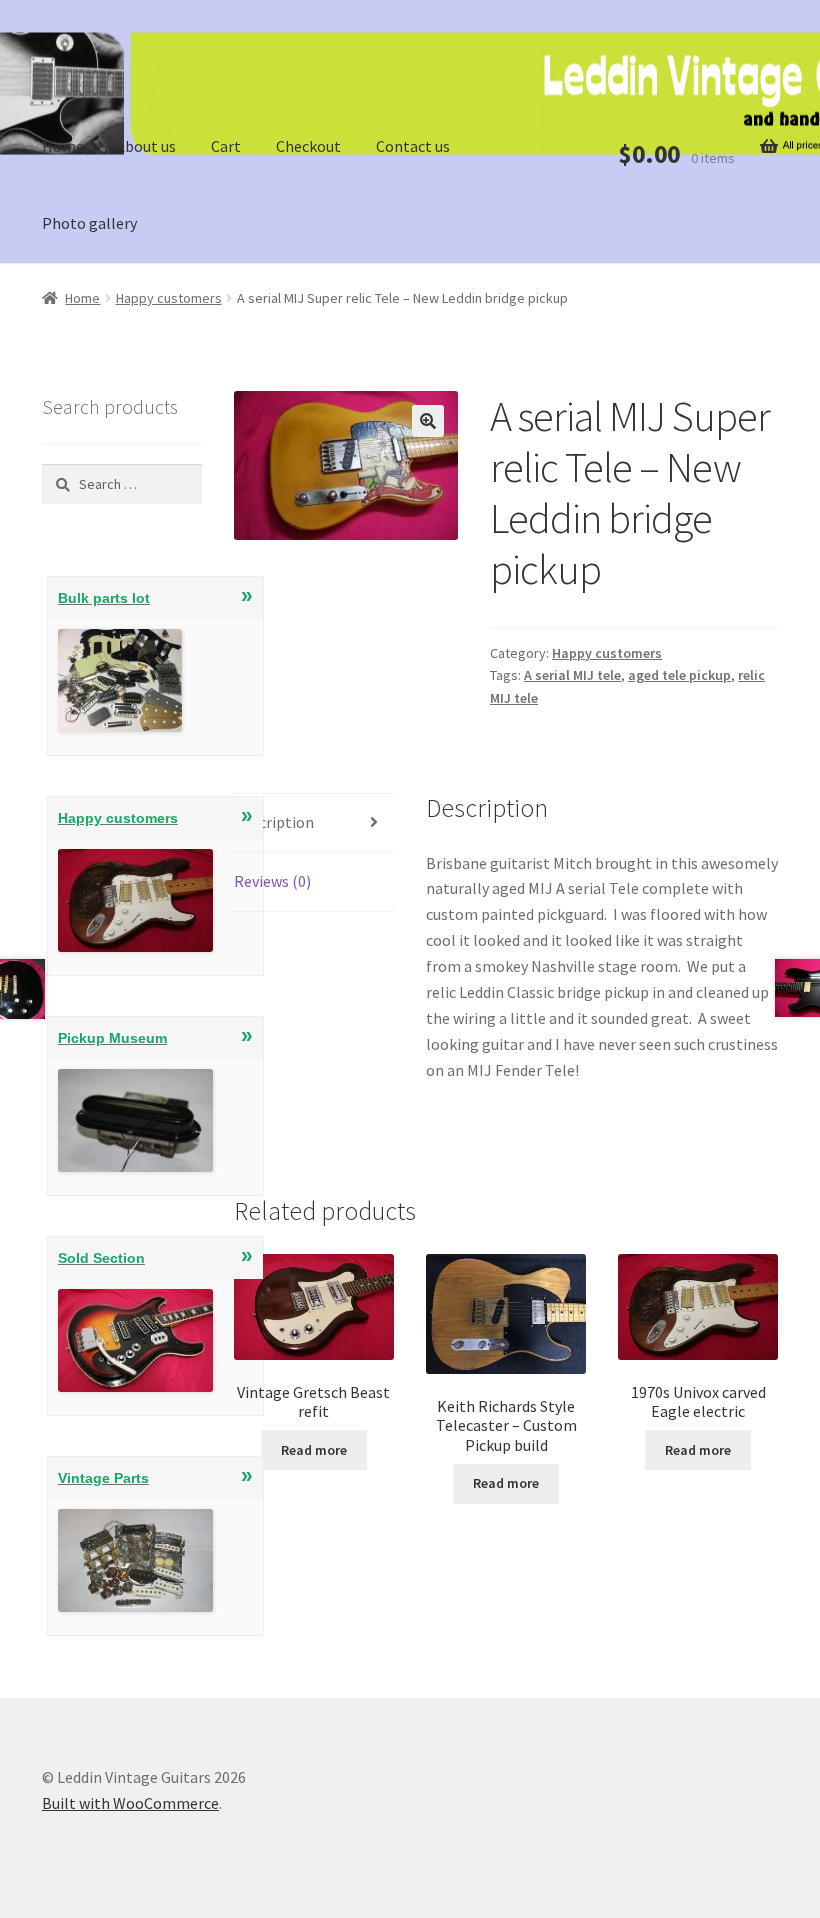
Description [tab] (274, 822)
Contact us (413, 146)
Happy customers (169, 298)
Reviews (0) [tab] (272, 881)
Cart (226, 146)
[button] (428, 421)
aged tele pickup (679, 675)
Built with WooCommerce (130, 1803)
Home (63, 146)
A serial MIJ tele (572, 675)
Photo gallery (89, 223)
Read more (314, 1450)
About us (146, 146)
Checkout (308, 146)
